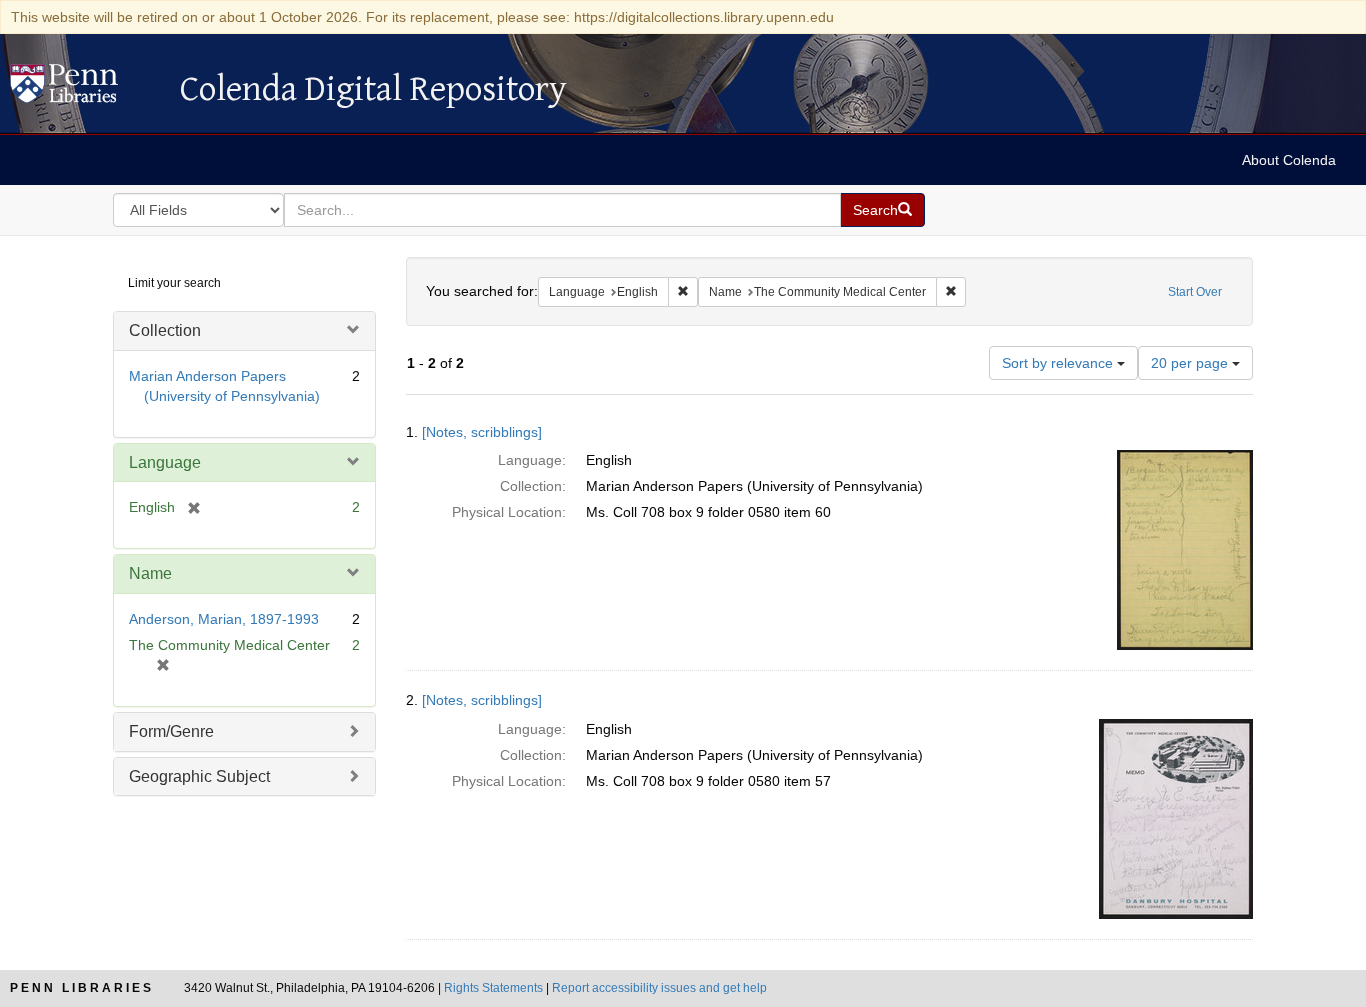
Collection (165, 330)
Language (165, 462)
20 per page (1191, 363)
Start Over (1195, 292)
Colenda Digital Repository (85, 89)
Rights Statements (493, 988)
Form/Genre (171, 731)
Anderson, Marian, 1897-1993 (224, 619)
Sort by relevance (1059, 363)
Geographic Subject (199, 776)
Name (150, 573)
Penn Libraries (82, 988)
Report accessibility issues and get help (659, 988)
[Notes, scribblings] (482, 432)
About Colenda (1289, 160)
